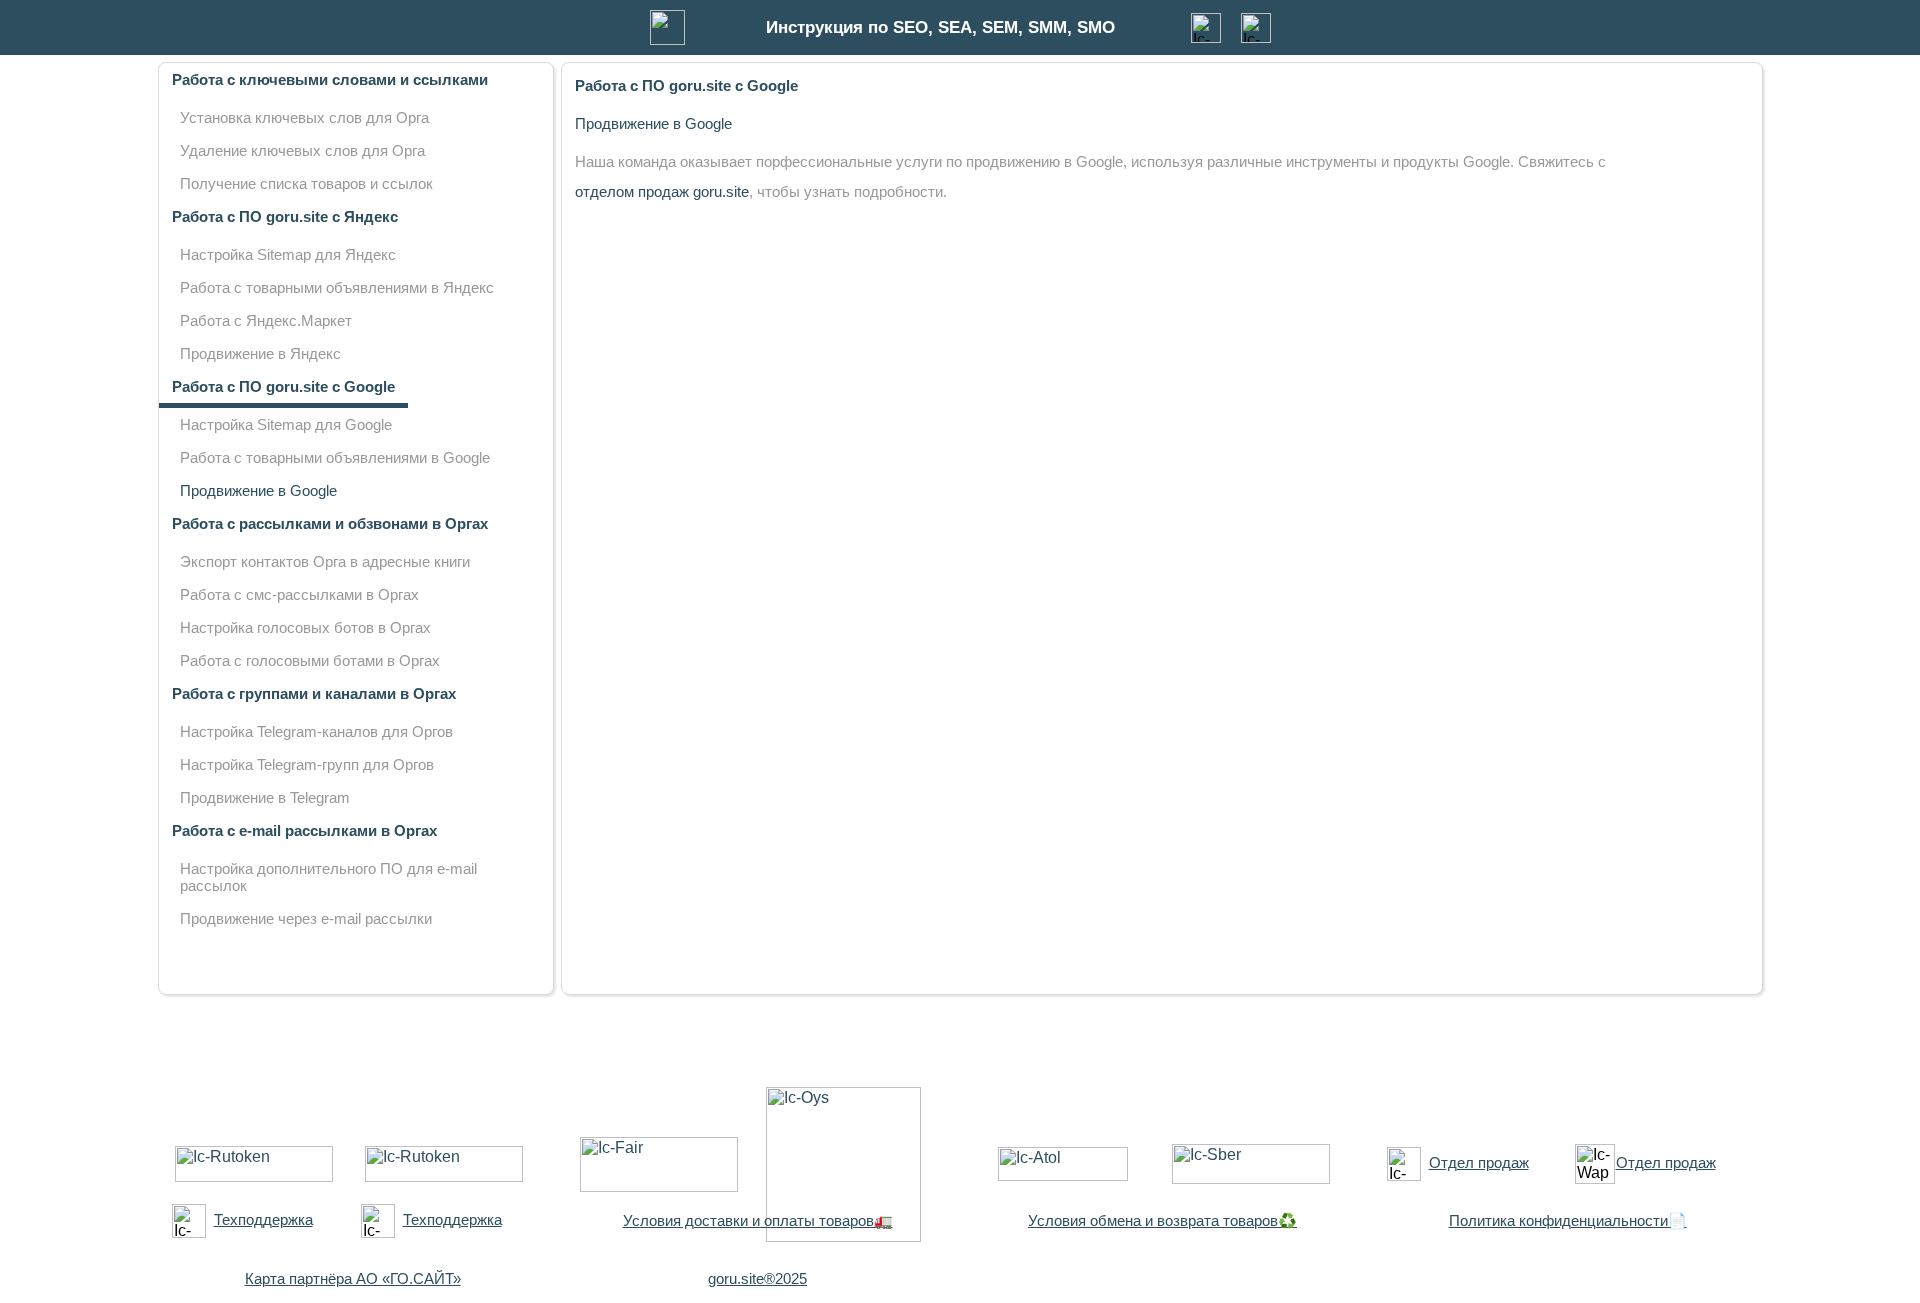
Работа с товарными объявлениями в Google (335, 457)
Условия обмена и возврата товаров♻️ (1162, 1220)
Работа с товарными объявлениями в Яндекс (337, 287)
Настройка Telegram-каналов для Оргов (316, 731)
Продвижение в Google (258, 490)
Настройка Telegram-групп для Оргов (307, 764)
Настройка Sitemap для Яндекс (288, 254)
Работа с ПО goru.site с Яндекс (285, 216)
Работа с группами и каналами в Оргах (314, 693)
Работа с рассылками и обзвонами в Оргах (330, 523)
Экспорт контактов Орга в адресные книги (325, 561)
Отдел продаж (1479, 1162)
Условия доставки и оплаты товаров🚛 (758, 1220)
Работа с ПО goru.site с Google (283, 386)
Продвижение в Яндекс (260, 353)
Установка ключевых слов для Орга (304, 117)
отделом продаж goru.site (662, 191)
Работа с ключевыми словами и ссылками (330, 79)
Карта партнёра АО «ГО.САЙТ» (353, 1278)
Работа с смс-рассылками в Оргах (299, 594)
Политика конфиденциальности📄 (1568, 1220)
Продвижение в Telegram (265, 797)
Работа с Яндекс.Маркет (266, 320)
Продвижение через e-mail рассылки (306, 918)
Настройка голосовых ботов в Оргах (305, 627)
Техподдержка (263, 1219)
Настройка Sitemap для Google (286, 424)
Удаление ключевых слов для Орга (302, 150)
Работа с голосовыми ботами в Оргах (310, 660)
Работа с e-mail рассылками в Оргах (304, 830)
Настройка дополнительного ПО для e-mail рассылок (328, 877)
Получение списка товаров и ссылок (306, 183)
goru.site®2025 (757, 1278)
